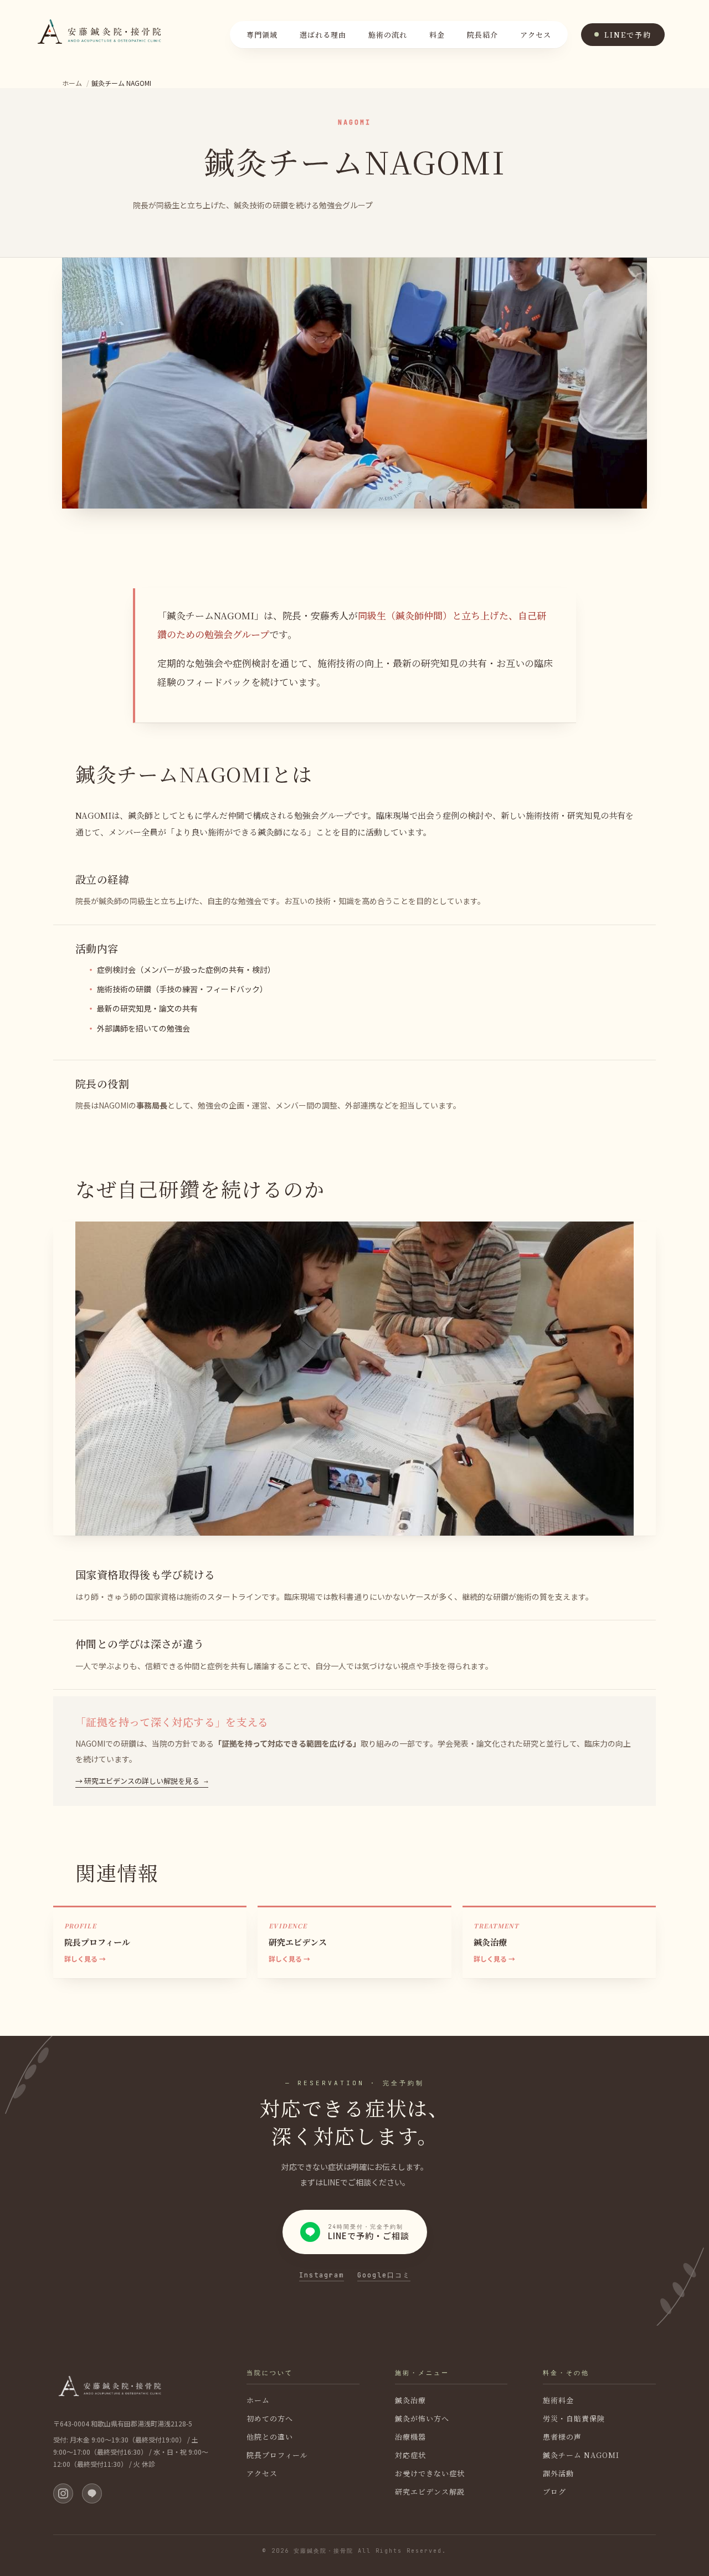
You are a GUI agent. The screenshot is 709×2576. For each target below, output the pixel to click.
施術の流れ (388, 35)
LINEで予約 (628, 35)
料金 (437, 35)
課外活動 (558, 2473)
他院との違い (270, 2437)
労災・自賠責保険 (574, 2418)
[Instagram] (63, 2493)
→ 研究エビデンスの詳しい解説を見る (137, 1781)
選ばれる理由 (323, 35)
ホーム (72, 83)
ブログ (554, 2492)
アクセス (536, 35)
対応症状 (410, 2455)
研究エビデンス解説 (430, 2492)
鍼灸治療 (410, 2400)
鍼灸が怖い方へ (422, 2418)
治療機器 (410, 2437)
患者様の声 (562, 2437)
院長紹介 (482, 35)
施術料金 (558, 2400)
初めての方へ (270, 2418)
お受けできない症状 (430, 2473)
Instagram (322, 2276)
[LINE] (92, 2493)
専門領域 (262, 35)
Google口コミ (384, 2276)
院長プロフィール (277, 2455)
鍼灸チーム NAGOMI (581, 2455)
